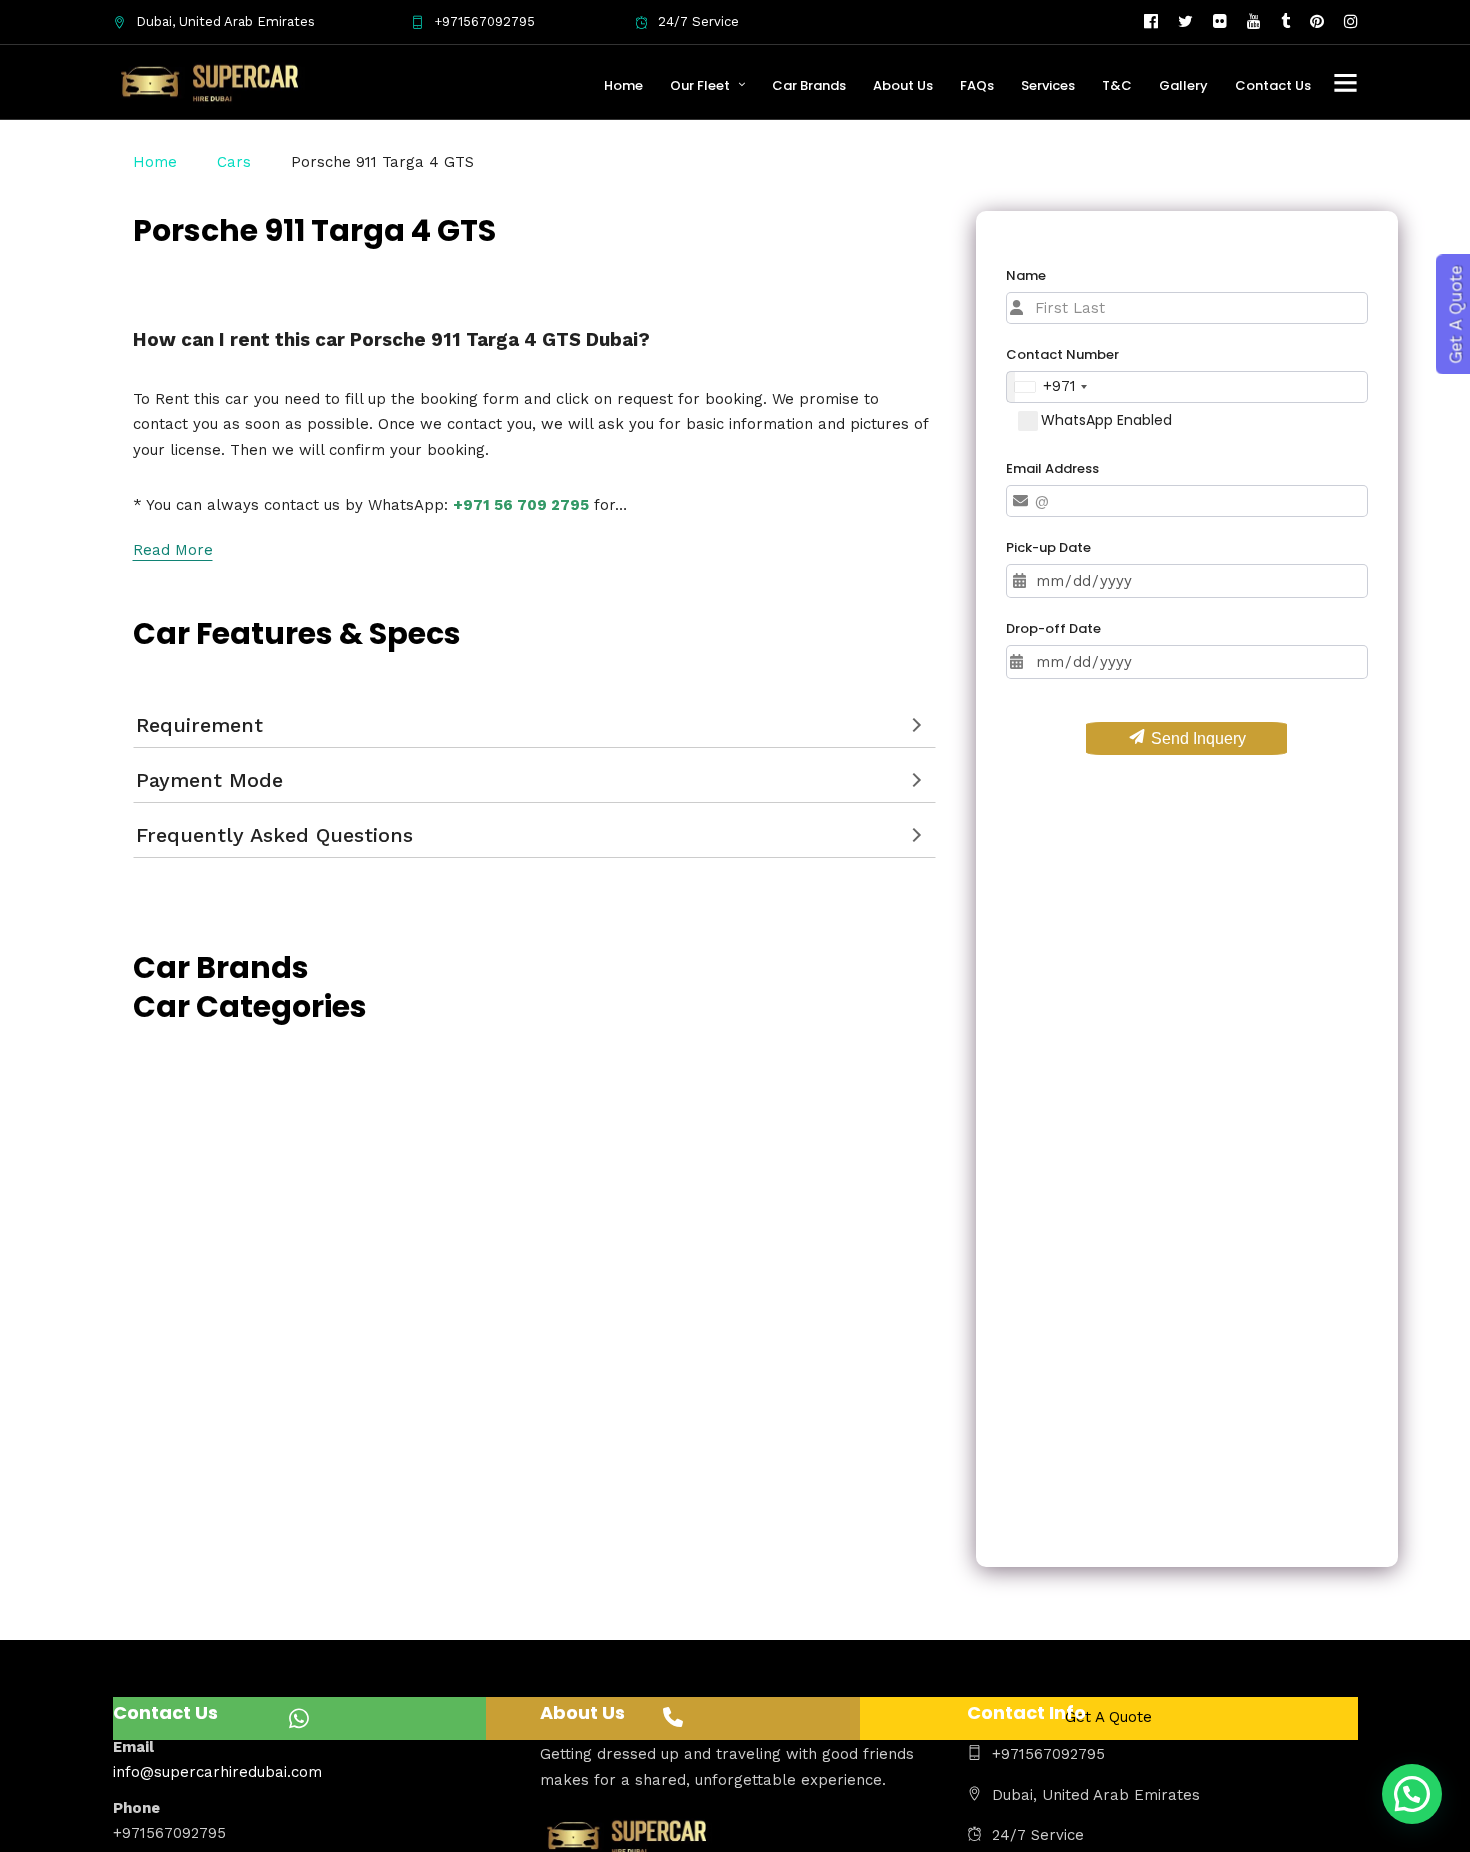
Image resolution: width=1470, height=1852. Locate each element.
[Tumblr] (1285, 22)
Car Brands (809, 85)
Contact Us (1273, 85)
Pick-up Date (1048, 547)
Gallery (1183, 85)
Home (623, 85)
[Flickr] (1220, 22)
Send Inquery (1196, 738)
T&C (1117, 85)
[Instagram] (1351, 22)
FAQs (977, 85)
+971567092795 (484, 21)
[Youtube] (1254, 22)
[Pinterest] (1317, 22)
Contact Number (1062, 354)
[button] (1412, 1794)
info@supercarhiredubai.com (217, 1772)
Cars (234, 162)
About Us (903, 85)
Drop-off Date (1053, 628)
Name (1026, 275)
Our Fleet (700, 85)
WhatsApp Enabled (1106, 420)
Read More (173, 550)
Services (1048, 85)
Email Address (1052, 467)
